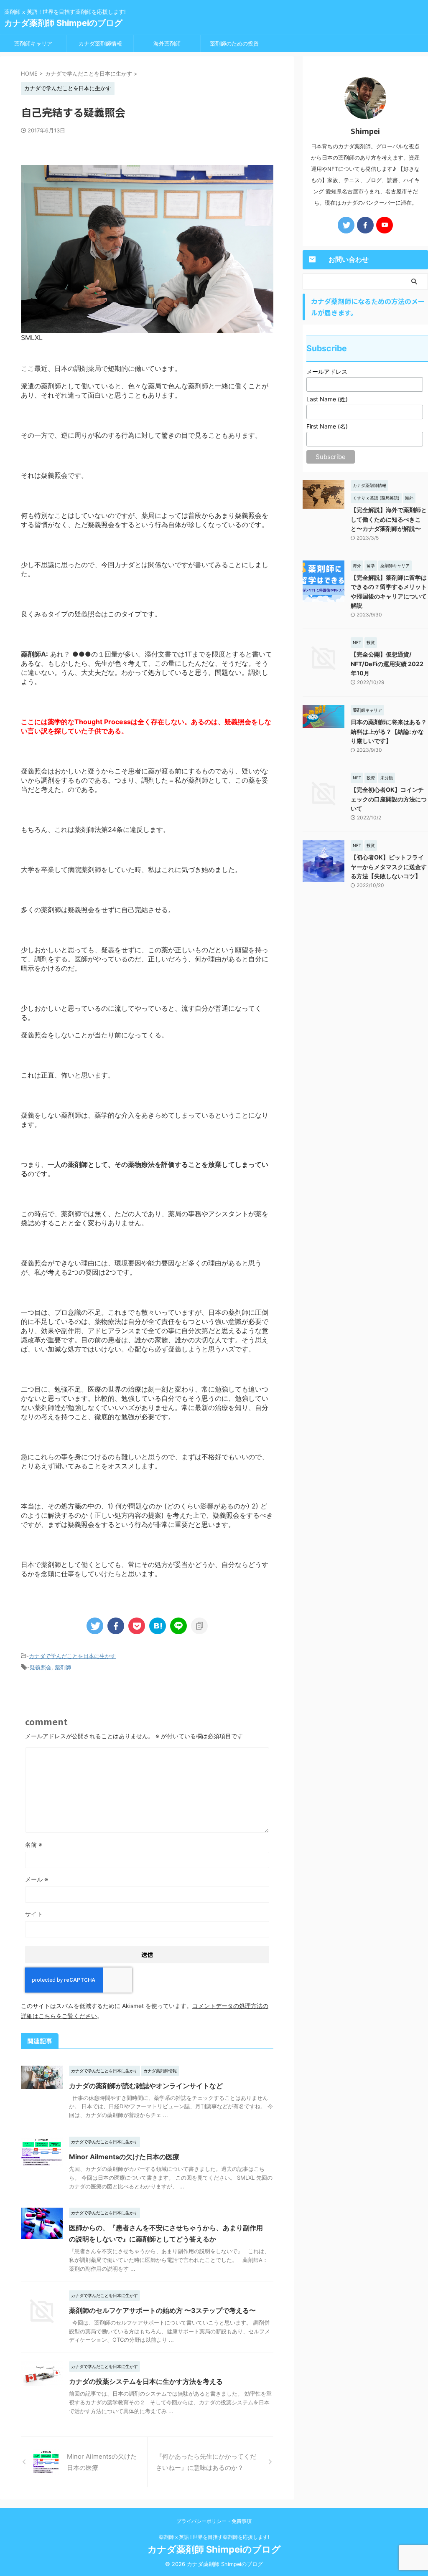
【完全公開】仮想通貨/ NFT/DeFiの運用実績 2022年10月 (387, 664)
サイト (34, 1914)
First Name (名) (327, 426)
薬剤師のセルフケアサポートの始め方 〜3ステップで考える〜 (162, 2310)
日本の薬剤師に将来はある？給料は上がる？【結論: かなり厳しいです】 (389, 731)
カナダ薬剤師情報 (100, 43)
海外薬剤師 (167, 43)
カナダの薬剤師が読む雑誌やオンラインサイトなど (146, 2086)
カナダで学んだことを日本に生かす (72, 1656)
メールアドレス (327, 371)
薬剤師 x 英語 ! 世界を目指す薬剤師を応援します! (214, 2537)
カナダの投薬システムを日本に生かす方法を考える (146, 2381)
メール (37, 1879)
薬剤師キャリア (33, 43)
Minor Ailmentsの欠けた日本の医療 (124, 2157)
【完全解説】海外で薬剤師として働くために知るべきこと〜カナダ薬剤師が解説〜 (389, 519)
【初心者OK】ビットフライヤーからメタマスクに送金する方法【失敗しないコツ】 (389, 867)
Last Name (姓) (327, 399)
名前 (34, 1845)
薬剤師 (63, 1667)
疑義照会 (41, 1667)
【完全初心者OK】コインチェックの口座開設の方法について (389, 799)
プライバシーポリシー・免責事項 (214, 2521)
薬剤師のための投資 (234, 43)
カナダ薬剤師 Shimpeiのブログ (63, 23)
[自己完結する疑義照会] (158, 1626)
